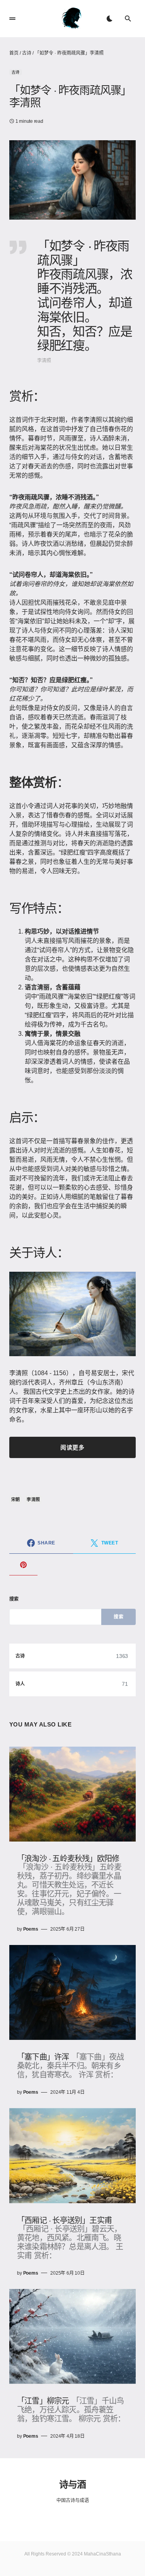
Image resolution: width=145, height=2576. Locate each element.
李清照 (33, 1500)
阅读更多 (72, 1447)
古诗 (27, 53)
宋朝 (16, 1500)
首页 (14, 53)
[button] (12, 19)
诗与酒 (72, 2484)
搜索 (14, 1599)
